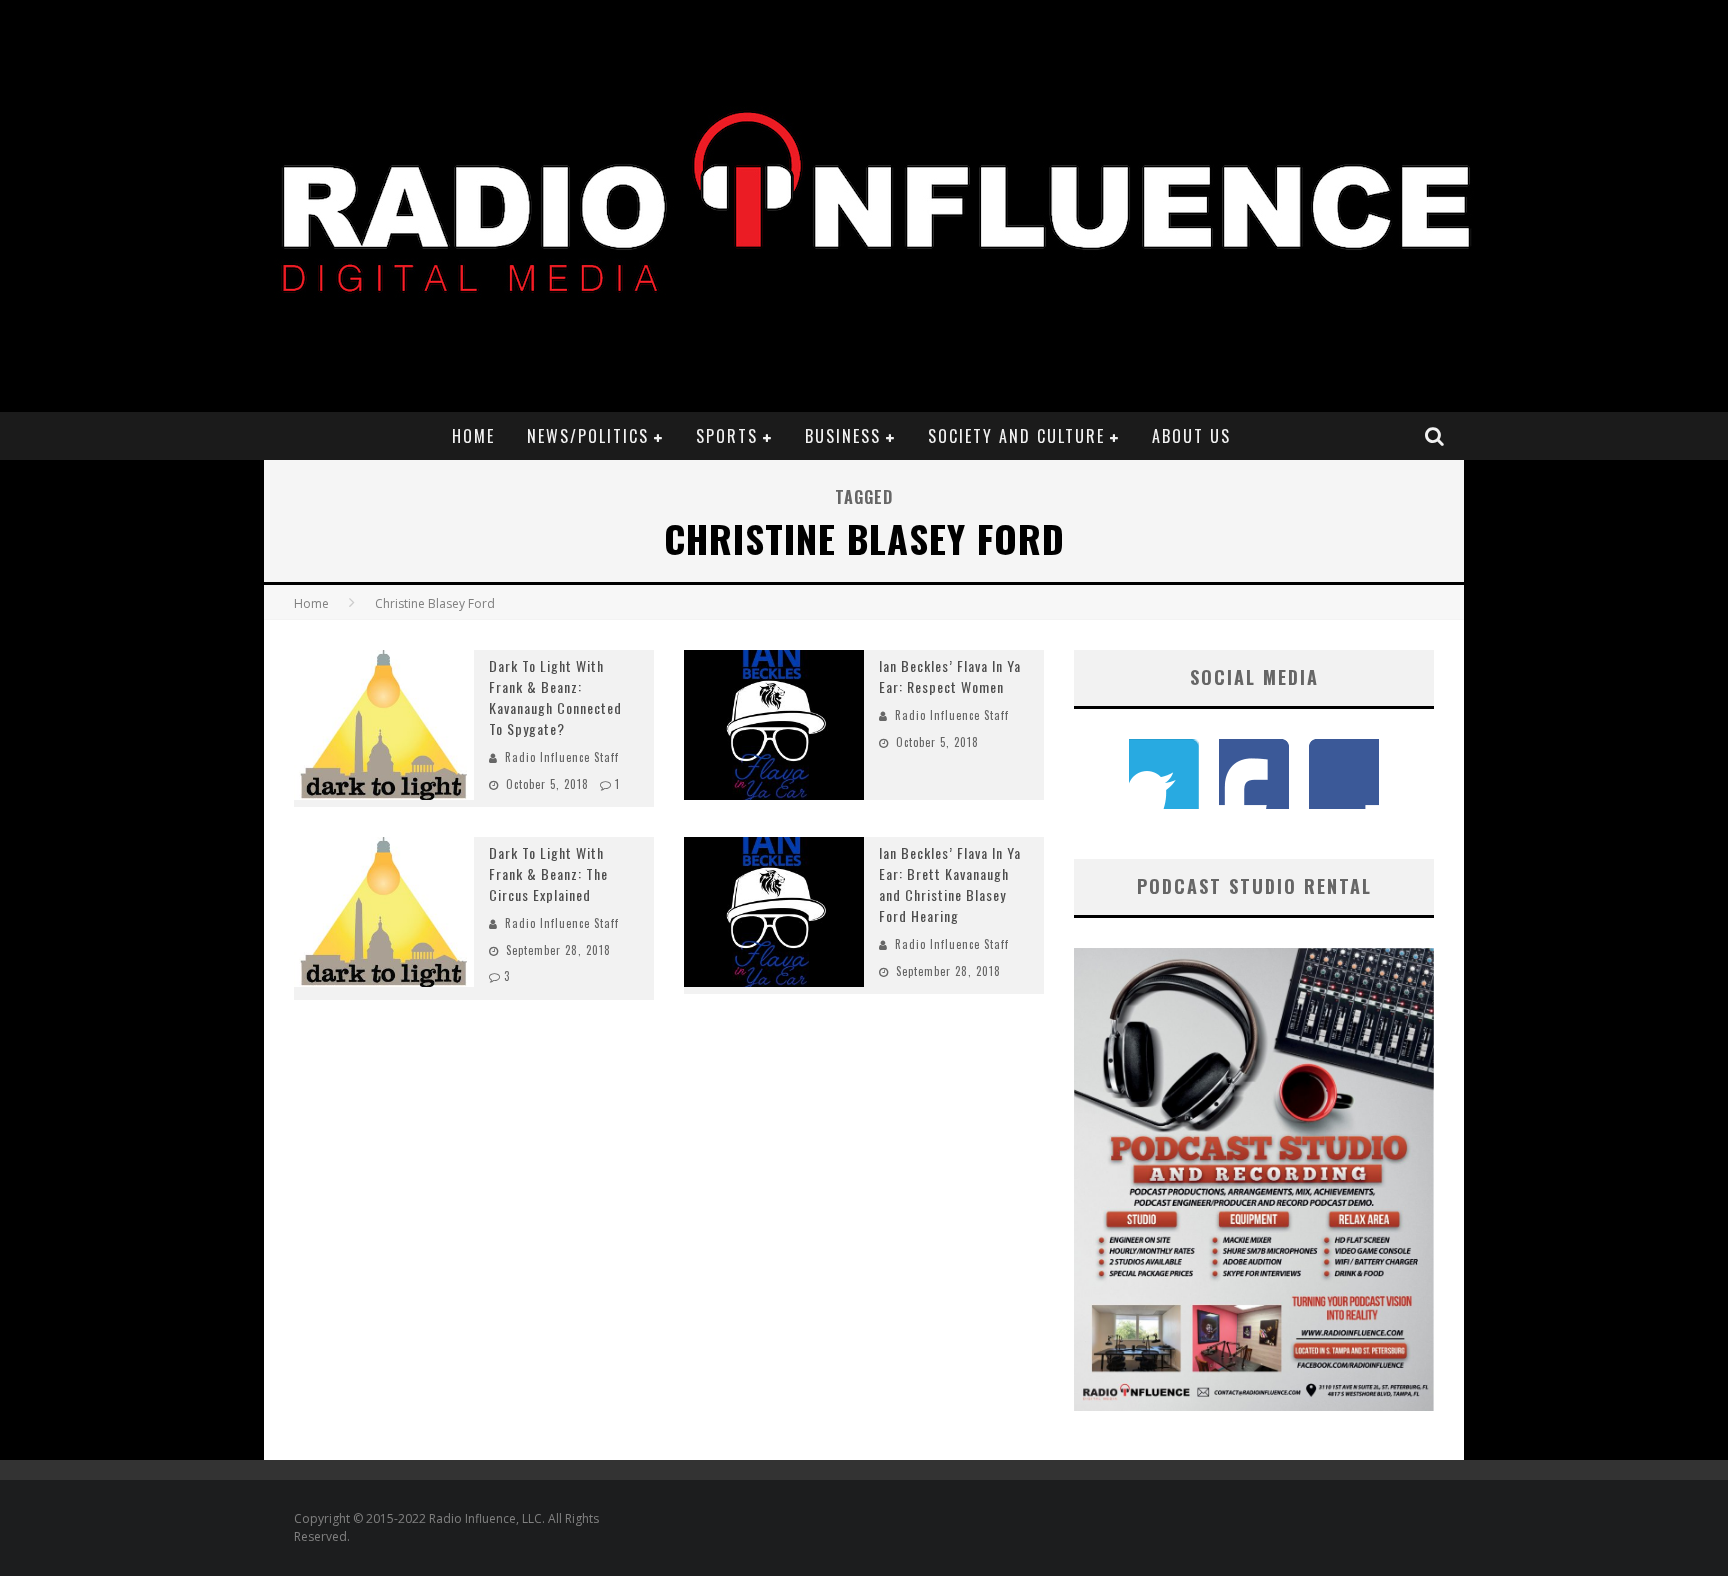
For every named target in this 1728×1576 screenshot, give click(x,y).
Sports (727, 436)
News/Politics (588, 436)
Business (843, 436)
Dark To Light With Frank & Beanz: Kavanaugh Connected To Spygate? (555, 697)
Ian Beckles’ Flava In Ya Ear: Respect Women (950, 676)
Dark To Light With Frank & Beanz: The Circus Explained (548, 873)
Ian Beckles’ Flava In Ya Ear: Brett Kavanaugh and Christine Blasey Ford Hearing (950, 884)
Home (473, 436)
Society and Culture (1016, 436)
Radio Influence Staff (562, 757)
